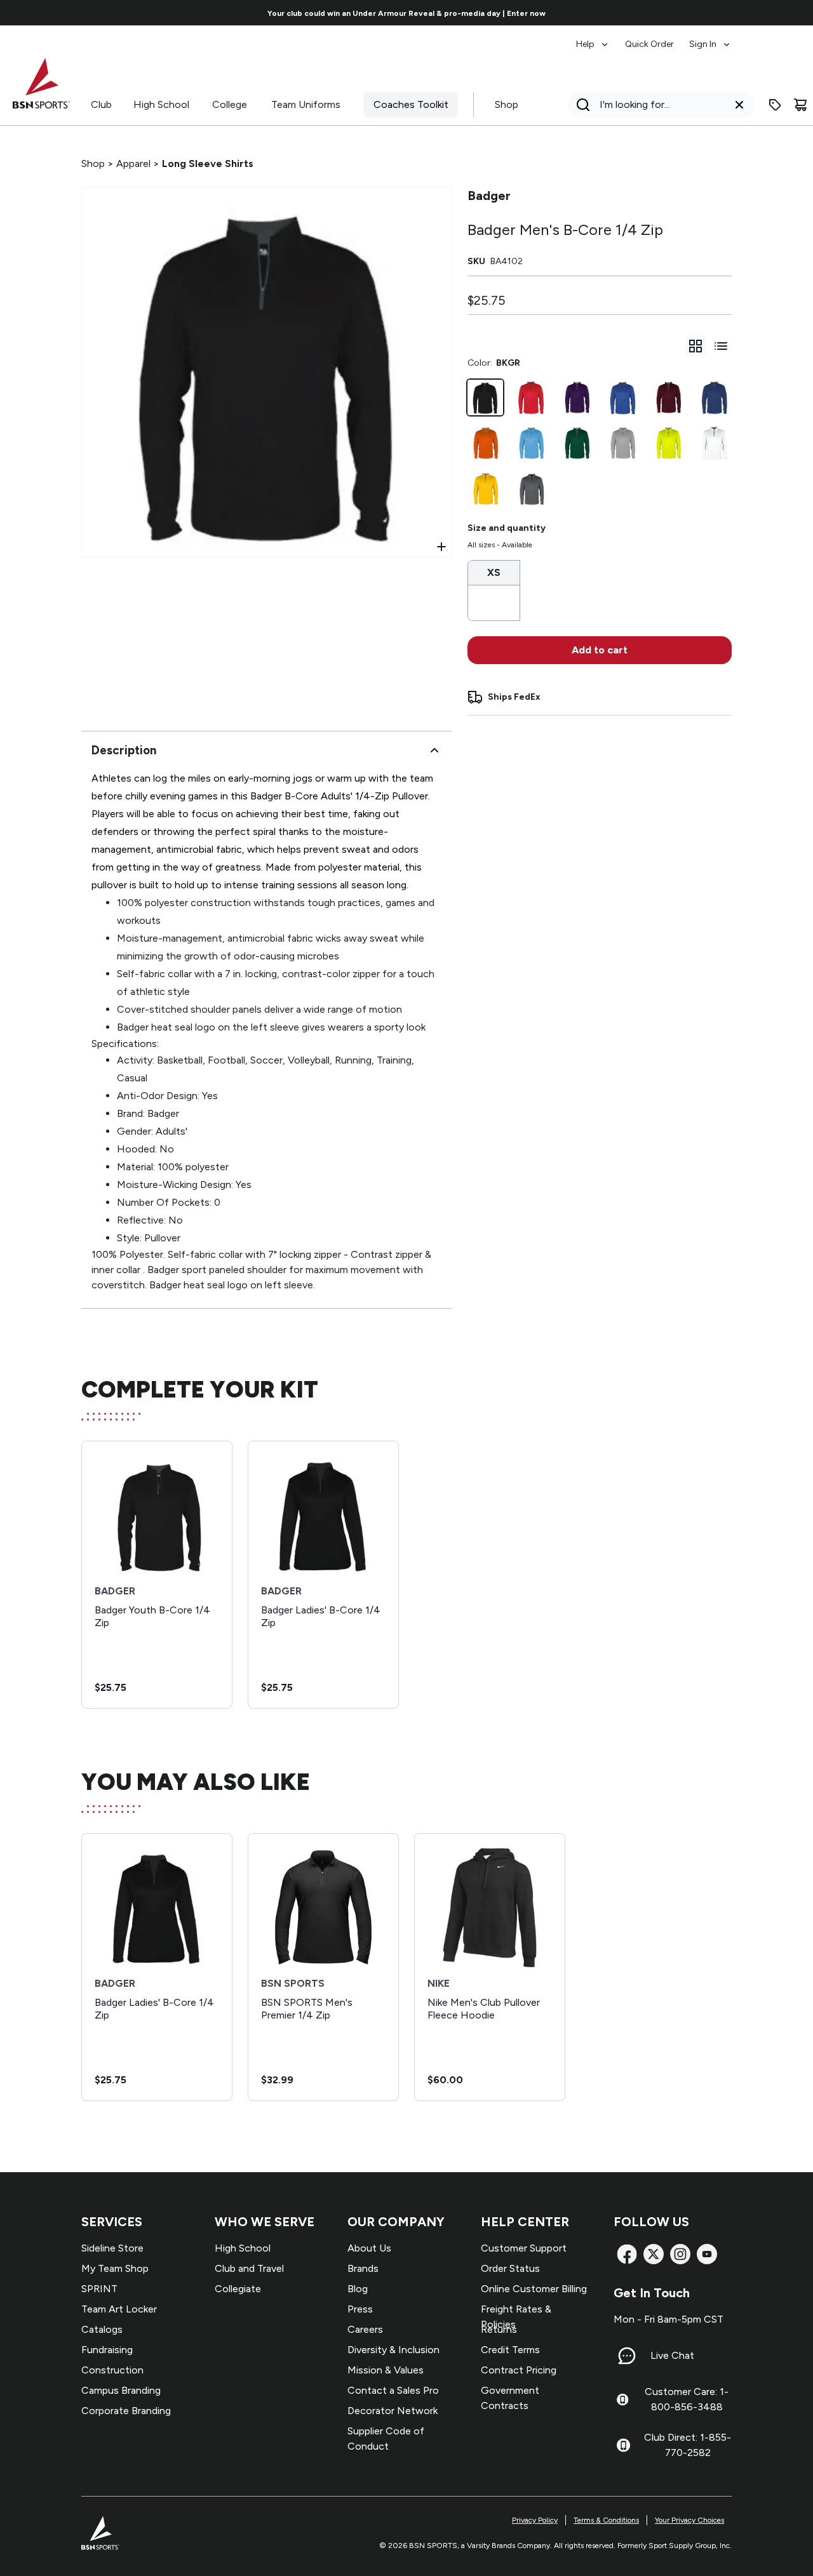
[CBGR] (531, 443)
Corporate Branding (126, 2411)
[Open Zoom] (441, 547)
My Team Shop (115, 2268)
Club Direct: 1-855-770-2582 (688, 2445)
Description (124, 750)
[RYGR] (622, 397)
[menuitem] (593, 38)
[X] (654, 2254)
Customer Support (524, 2248)
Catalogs (102, 2329)
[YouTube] (707, 2254)
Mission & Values (386, 2370)
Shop (507, 104)
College (230, 104)
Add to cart (600, 650)
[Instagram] (680, 2254)
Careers (365, 2329)
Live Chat (672, 2355)
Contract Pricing (519, 2370)
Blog (358, 2289)
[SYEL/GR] (668, 443)
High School (161, 104)
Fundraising (107, 2350)
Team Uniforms (306, 104)
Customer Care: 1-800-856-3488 (687, 2399)
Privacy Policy (535, 2520)
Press (360, 2309)
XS (494, 572)
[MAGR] (668, 397)
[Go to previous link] (89, 13)
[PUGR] (577, 397)
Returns (499, 2329)
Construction (112, 2370)
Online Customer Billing (534, 2289)
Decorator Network (393, 2411)
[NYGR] (714, 397)
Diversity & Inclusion (393, 2350)
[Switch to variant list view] (721, 346)
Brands (363, 2268)
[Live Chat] (627, 2356)
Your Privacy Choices (689, 2520)
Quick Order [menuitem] (649, 44)
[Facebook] (627, 2254)
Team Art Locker (119, 2309)
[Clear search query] (739, 105)
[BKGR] (485, 397)
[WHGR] (714, 443)
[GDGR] (485, 489)
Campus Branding (121, 2390)
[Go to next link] (724, 13)
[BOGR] (485, 443)
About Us (369, 2248)
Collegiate (238, 2289)
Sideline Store (112, 2248)
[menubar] (654, 38)
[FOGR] (577, 443)
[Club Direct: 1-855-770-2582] (623, 2445)
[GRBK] (531, 489)
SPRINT (99, 2289)
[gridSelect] (695, 346)
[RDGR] (531, 397)
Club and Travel (249, 2268)
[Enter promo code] (775, 105)
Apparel (133, 164)
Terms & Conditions (606, 2520)
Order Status (510, 2268)
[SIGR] (622, 443)
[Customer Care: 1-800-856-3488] (622, 2399)
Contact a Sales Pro (393, 2390)
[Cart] (800, 105)
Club (101, 104)
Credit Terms (510, 2350)
